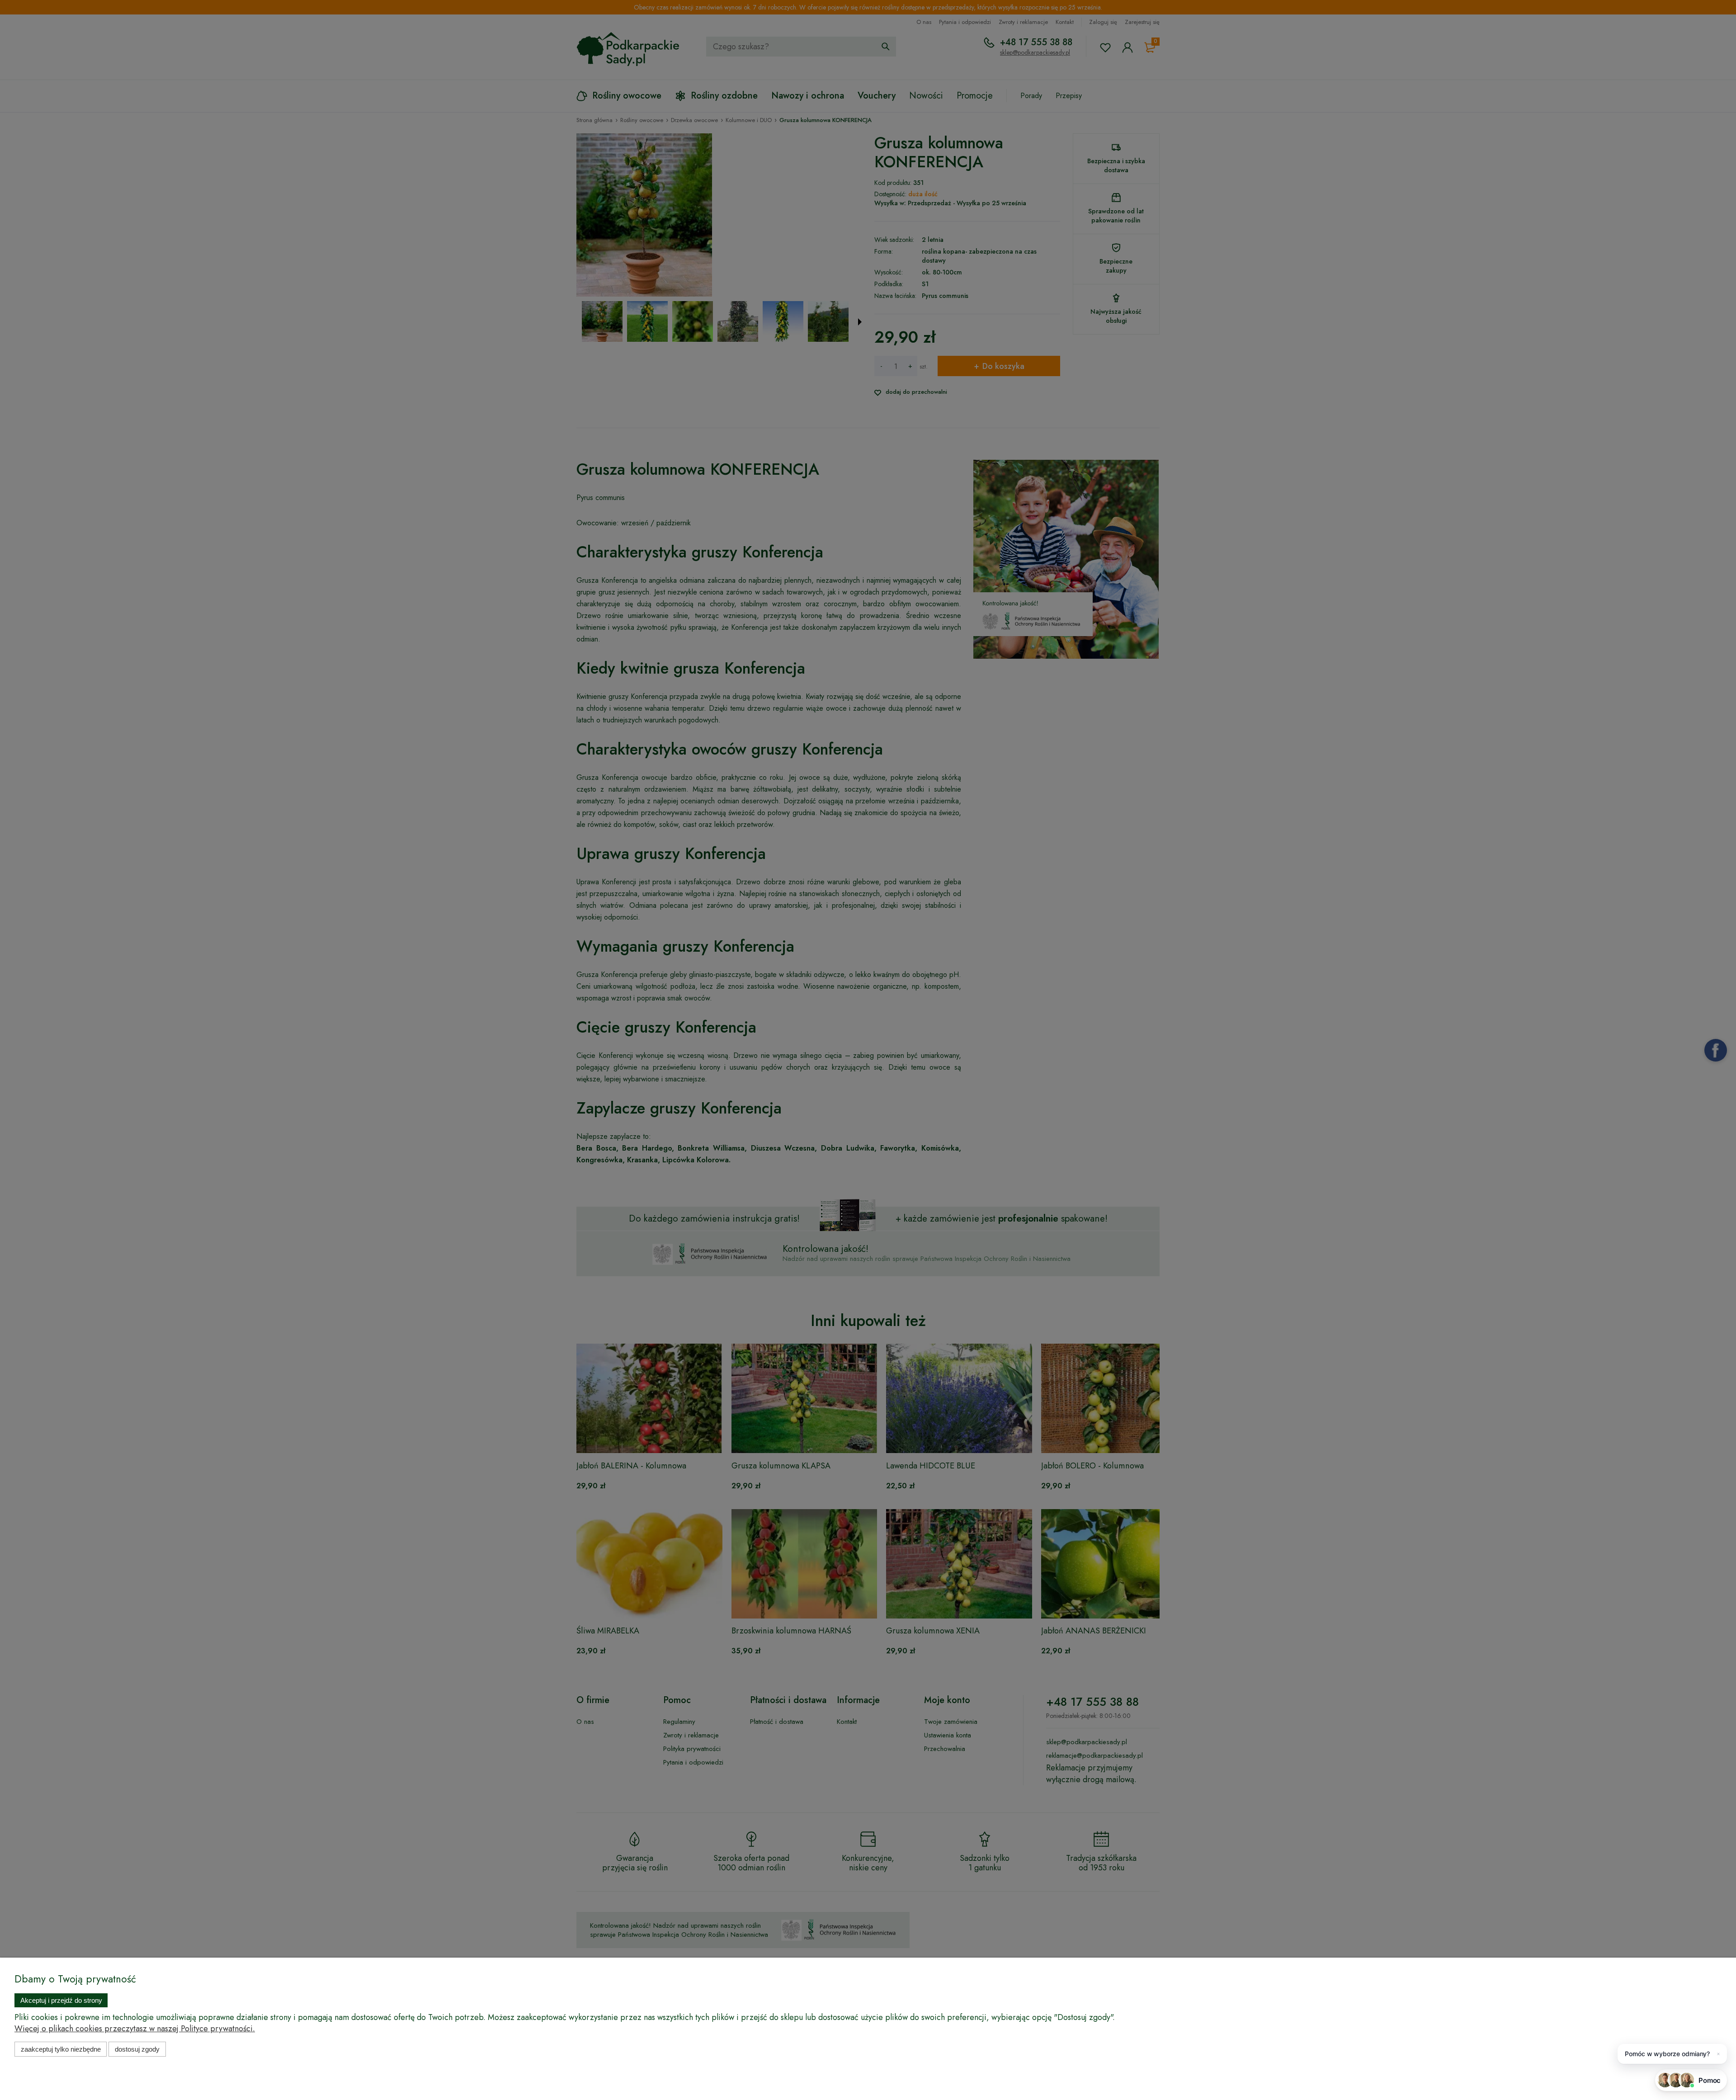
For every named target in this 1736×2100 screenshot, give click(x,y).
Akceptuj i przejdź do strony (61, 2000)
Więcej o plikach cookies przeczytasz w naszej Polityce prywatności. (135, 2029)
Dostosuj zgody (137, 2049)
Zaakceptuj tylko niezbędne (61, 2049)
